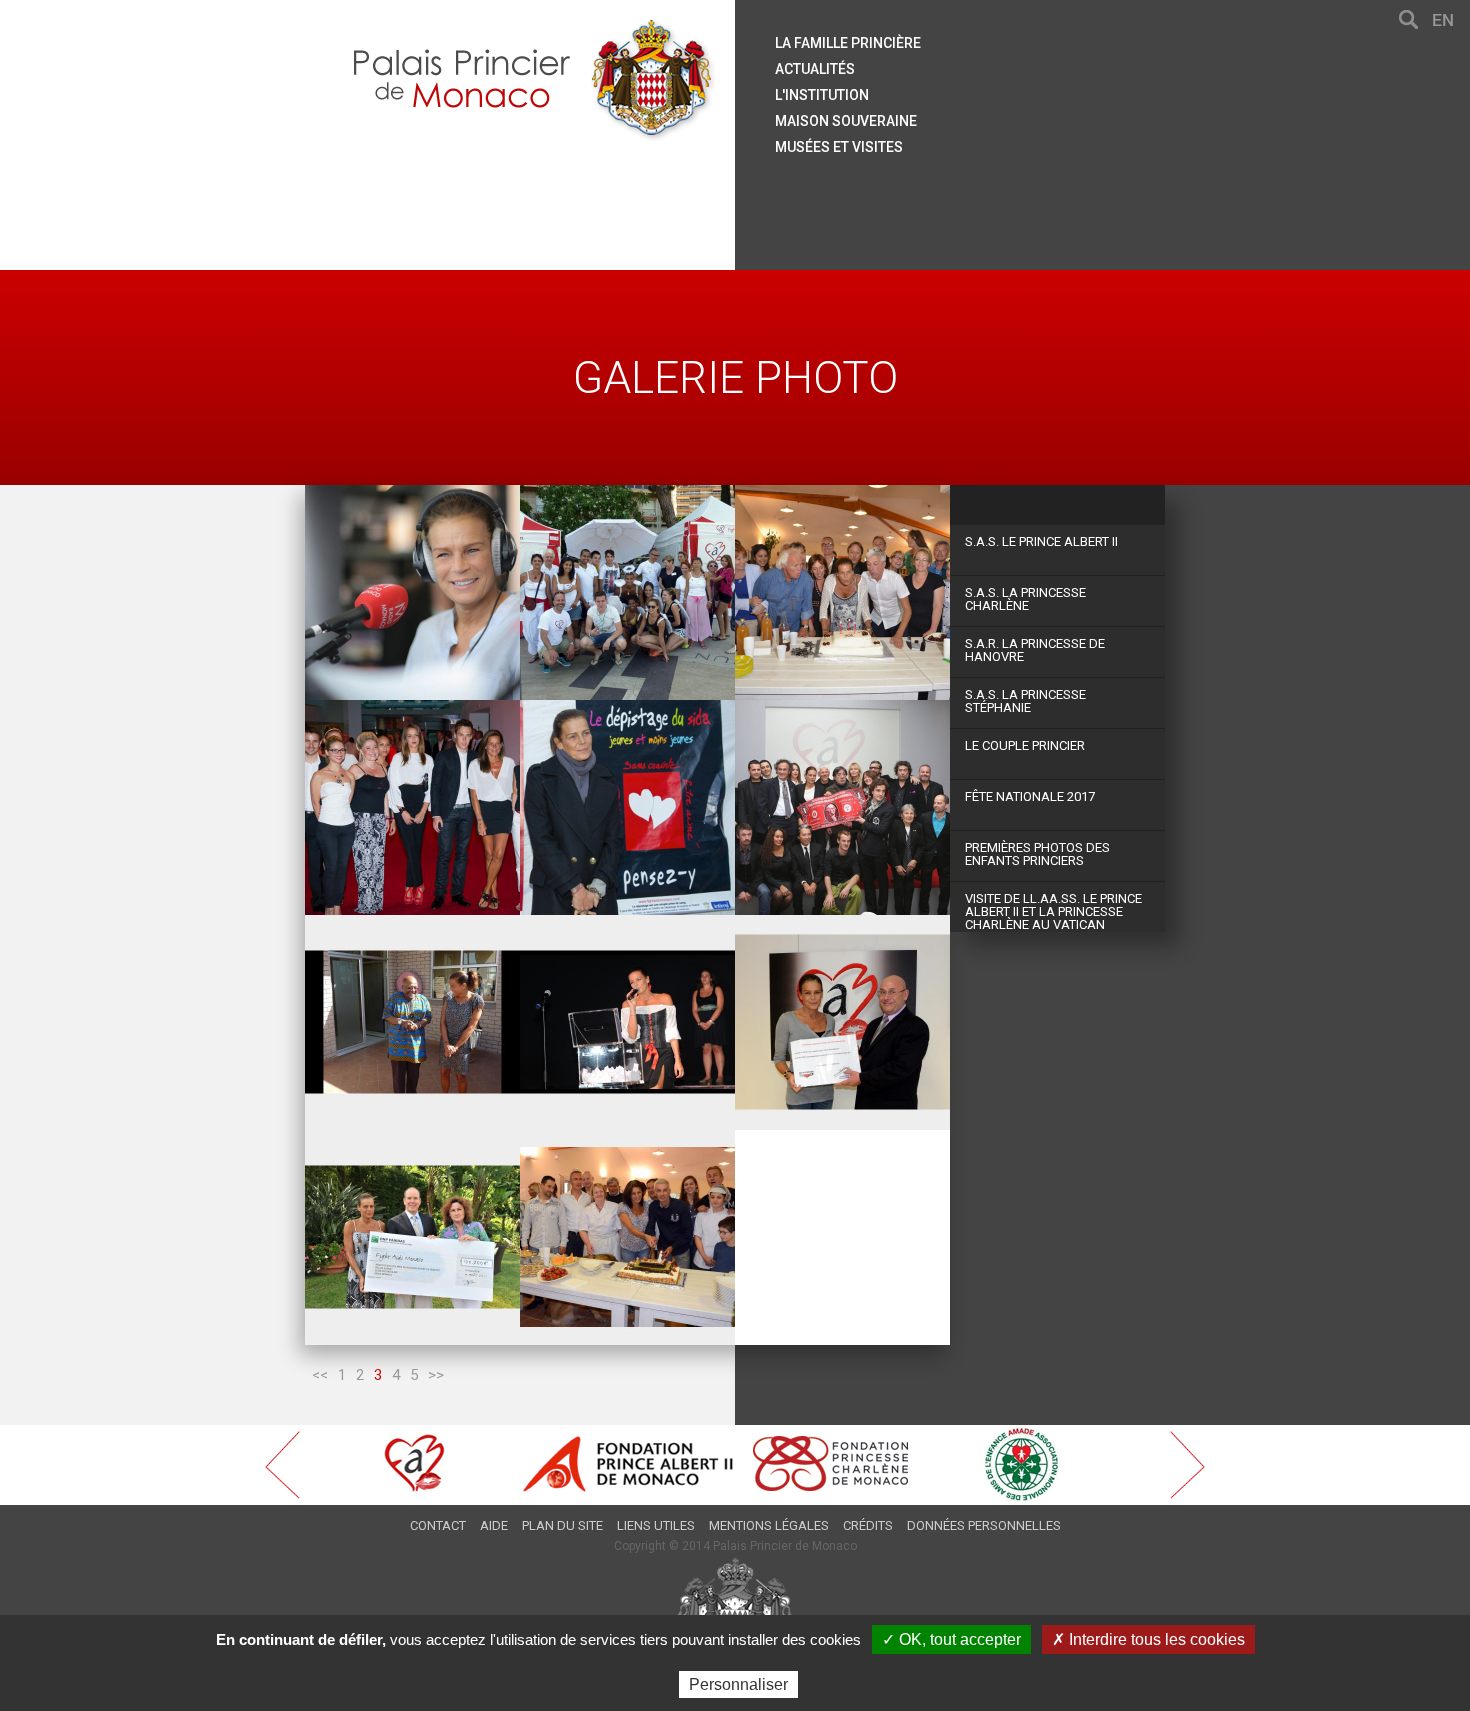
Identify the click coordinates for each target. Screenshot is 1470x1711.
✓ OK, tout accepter (951, 1639)
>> (436, 1375)
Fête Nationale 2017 (1030, 796)
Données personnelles (984, 1525)
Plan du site (562, 1525)
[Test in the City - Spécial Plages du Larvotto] (627, 592)
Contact (438, 1525)
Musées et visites (839, 147)
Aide (494, 1525)
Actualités (815, 69)
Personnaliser (738, 1684)
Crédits (868, 1525)
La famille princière (848, 43)
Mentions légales (769, 1525)
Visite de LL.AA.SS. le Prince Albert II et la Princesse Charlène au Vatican (1053, 911)
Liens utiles (656, 1525)
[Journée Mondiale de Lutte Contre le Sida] (627, 807)
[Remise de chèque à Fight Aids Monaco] (412, 1237)
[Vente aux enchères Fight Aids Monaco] (842, 807)
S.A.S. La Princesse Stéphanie (1025, 701)
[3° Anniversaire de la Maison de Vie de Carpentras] (842, 592)
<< (320, 1375)
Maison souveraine (846, 121)
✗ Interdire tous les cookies (1148, 1639)
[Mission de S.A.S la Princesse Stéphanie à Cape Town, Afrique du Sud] (412, 1022)
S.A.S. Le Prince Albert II (1041, 541)
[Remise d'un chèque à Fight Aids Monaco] (842, 1022)
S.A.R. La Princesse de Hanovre (1035, 650)
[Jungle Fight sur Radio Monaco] (412, 592)
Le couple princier (1025, 745)
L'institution (822, 95)
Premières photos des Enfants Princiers (1037, 854)
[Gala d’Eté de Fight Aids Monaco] (412, 807)
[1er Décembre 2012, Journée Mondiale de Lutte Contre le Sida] (627, 1022)
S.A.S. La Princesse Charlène (1025, 599)
